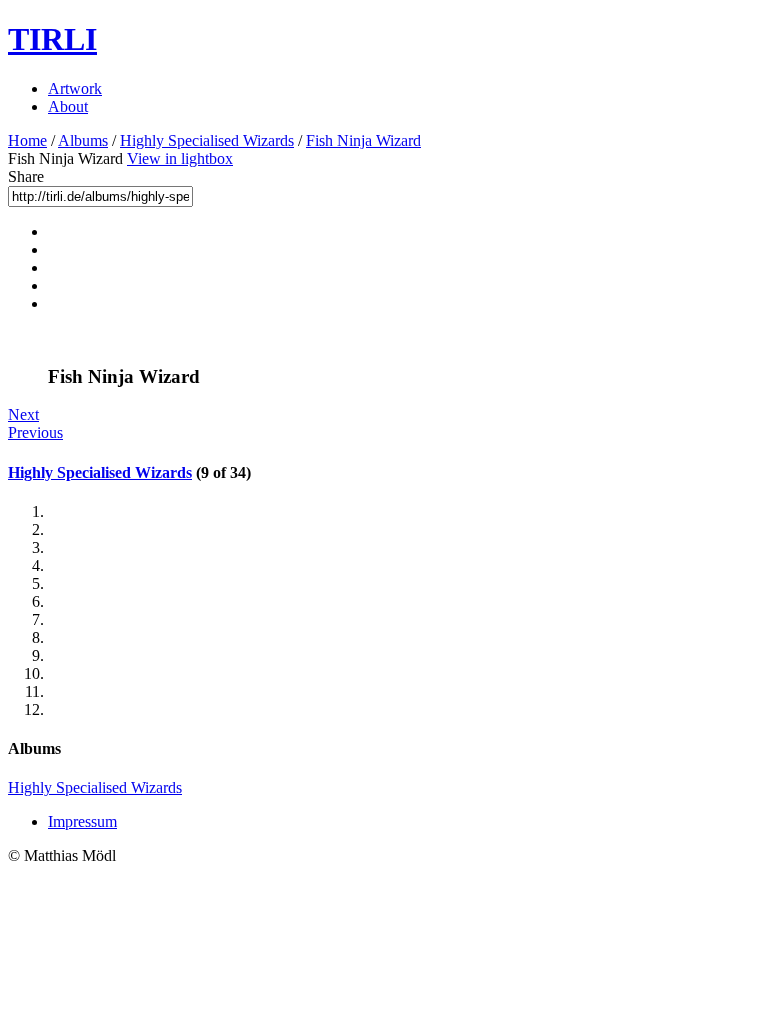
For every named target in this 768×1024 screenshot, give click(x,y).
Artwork (75, 88)
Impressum (82, 821)
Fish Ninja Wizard (363, 140)
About (68, 106)
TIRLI (52, 39)
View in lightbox (180, 158)
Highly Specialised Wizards (207, 140)
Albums (83, 140)
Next (23, 414)
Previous (35, 432)
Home (27, 140)
